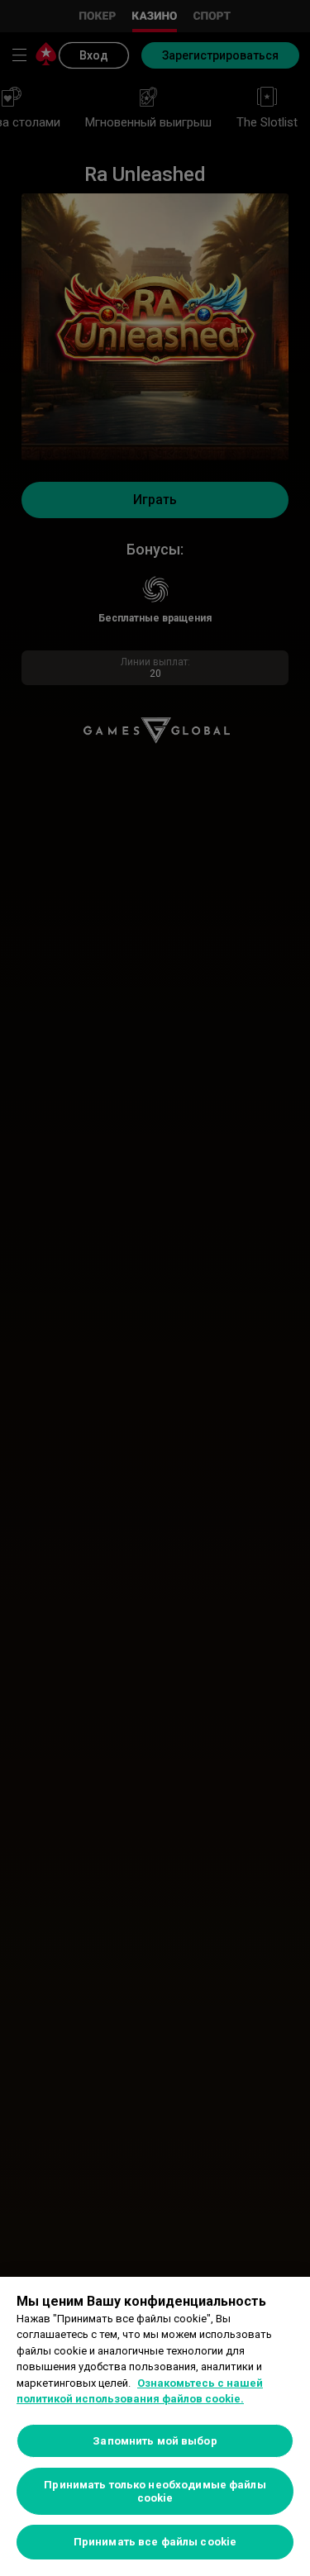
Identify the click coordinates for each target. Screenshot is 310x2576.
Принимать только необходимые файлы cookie (155, 2491)
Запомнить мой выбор (155, 2441)
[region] (155, 2426)
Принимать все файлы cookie (155, 2542)
